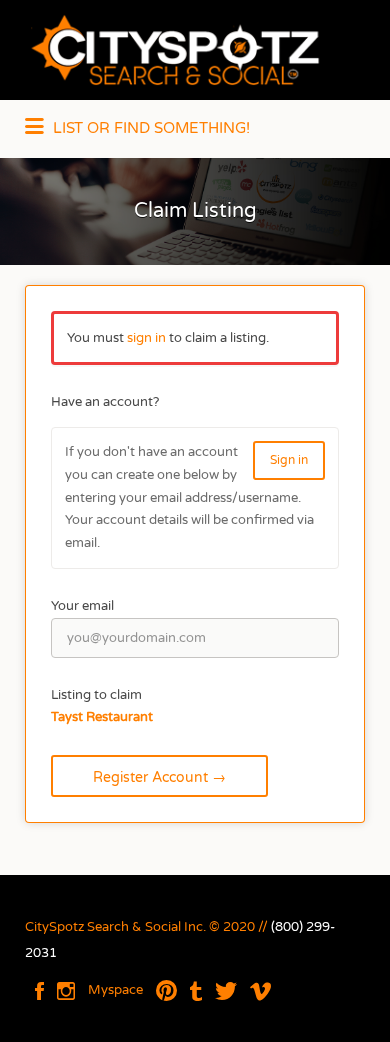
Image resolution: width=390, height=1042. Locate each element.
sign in (146, 338)
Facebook (39, 991)
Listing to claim (96, 695)
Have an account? (105, 402)
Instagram (66, 991)
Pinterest (166, 991)
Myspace (115, 990)
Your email (82, 606)
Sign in (289, 460)
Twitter (226, 991)
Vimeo (260, 991)
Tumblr (196, 991)
